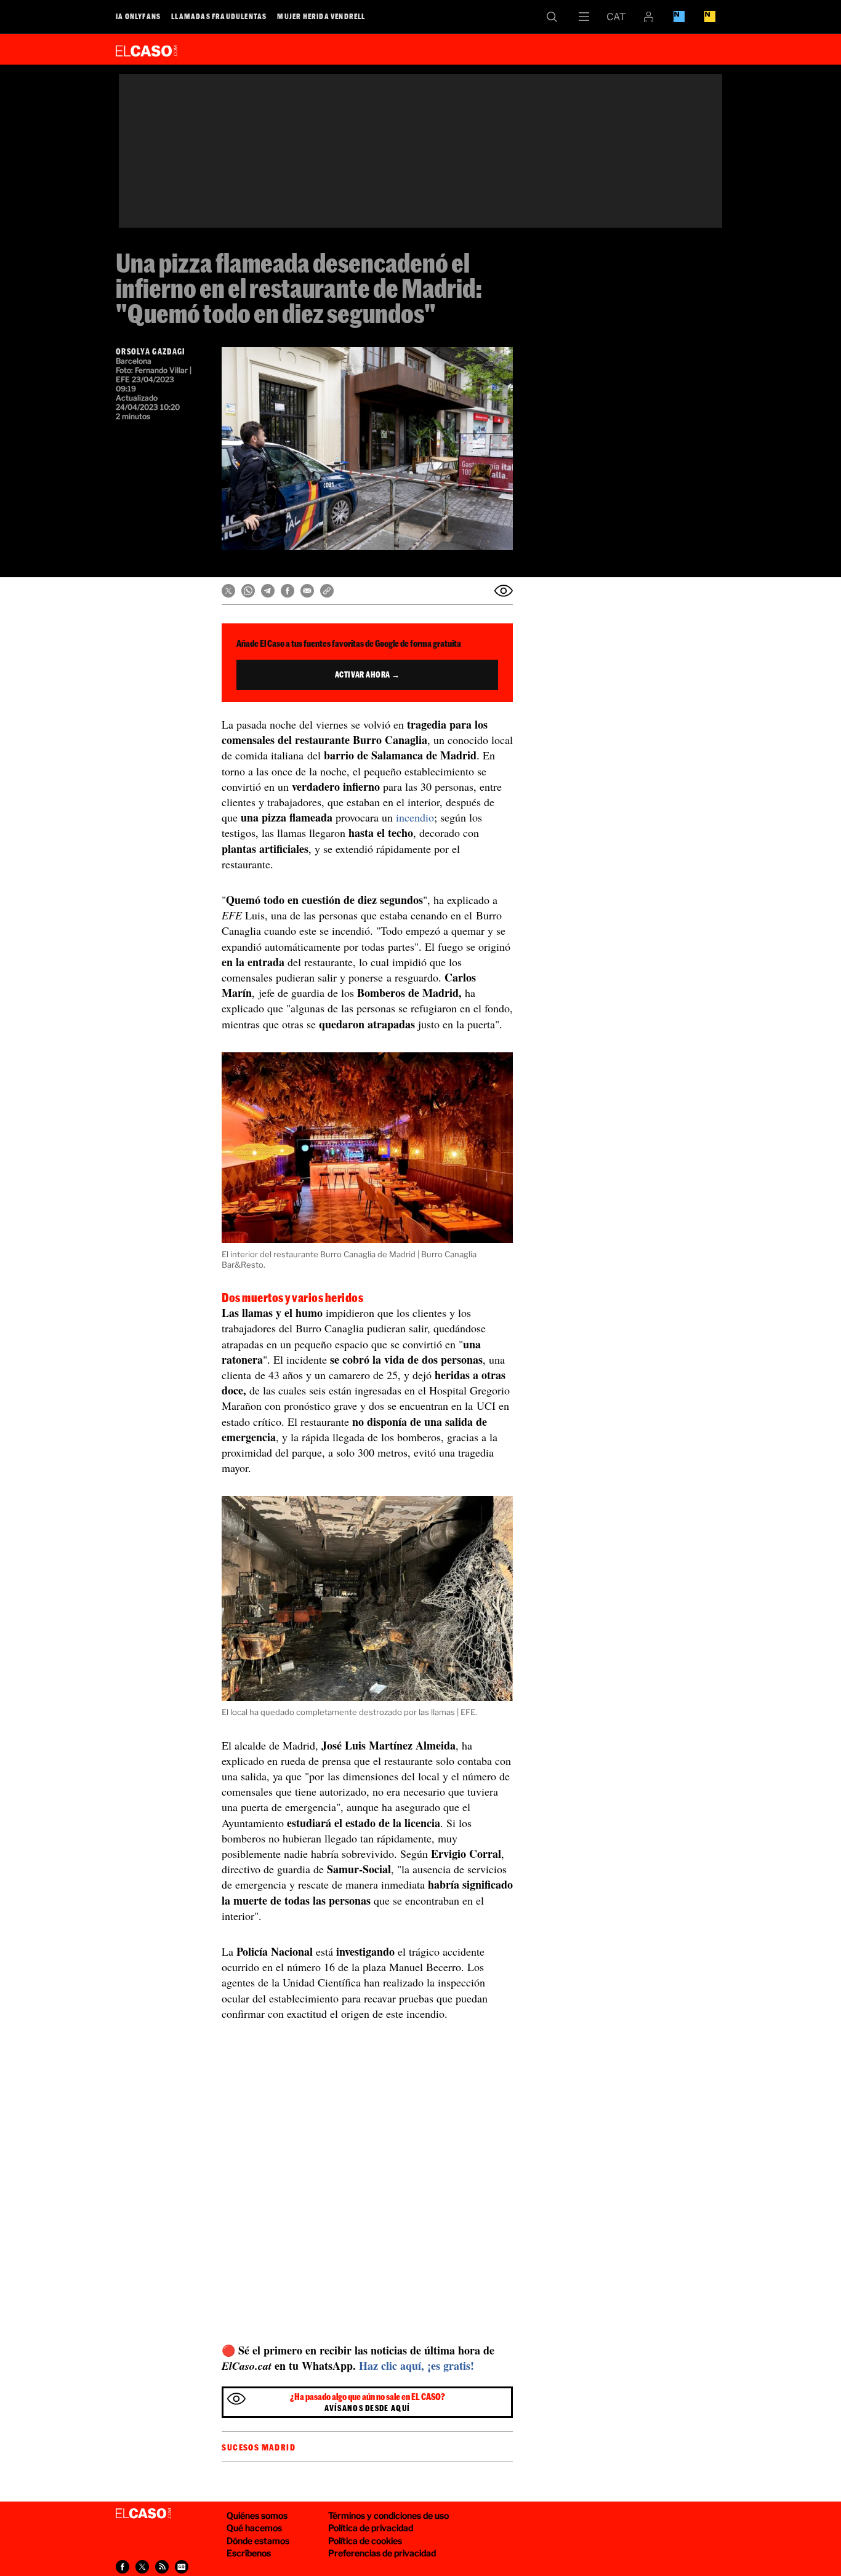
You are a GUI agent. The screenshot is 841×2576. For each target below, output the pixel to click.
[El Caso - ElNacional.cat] (143, 2514)
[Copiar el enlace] (327, 591)
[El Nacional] (710, 17)
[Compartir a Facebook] (123, 2567)
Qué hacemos (254, 2528)
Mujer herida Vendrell (321, 16)
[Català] (616, 17)
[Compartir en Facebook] (288, 591)
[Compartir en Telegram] (268, 591)
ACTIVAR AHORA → (368, 674)
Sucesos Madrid (259, 2447)
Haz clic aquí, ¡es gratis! (416, 2366)
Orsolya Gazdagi (151, 351)
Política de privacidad (371, 2528)
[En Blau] (679, 17)
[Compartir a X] (142, 2567)
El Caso (147, 49)
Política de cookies (365, 2541)
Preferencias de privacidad (382, 2553)
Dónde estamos (258, 2541)
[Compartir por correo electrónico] (307, 591)
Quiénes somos (257, 2515)
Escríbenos (249, 2553)
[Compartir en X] (228, 591)
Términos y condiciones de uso (388, 2515)
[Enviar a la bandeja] (504, 591)
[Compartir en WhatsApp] (248, 591)
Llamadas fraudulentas (219, 16)
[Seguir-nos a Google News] (182, 2567)
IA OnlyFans (138, 16)
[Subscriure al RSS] (162, 2567)
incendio (415, 817)
